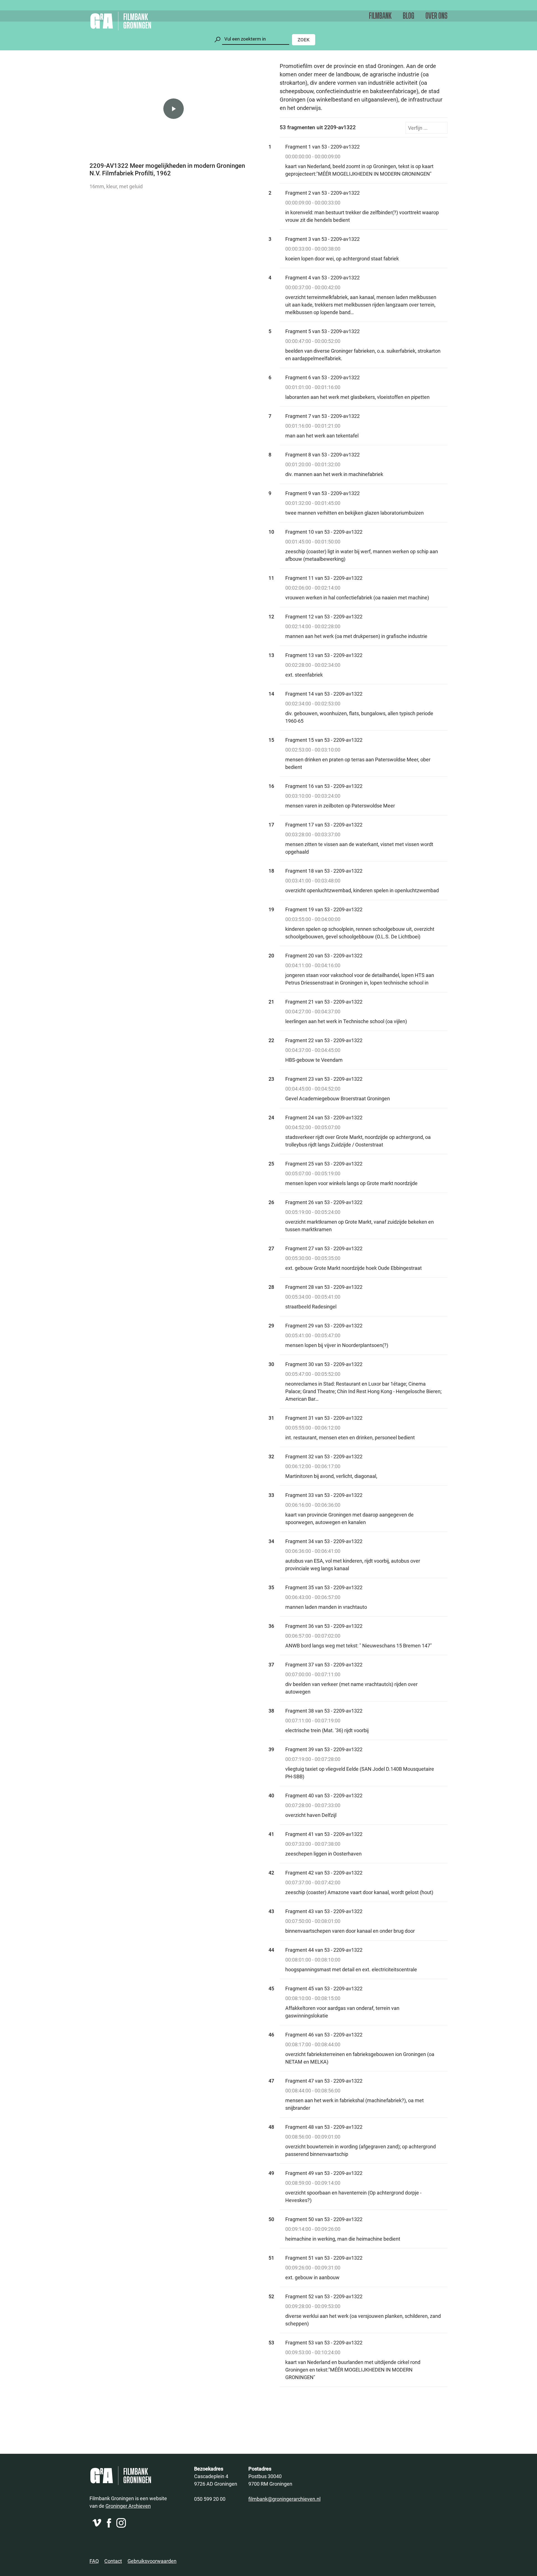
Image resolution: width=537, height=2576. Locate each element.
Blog (408, 16)
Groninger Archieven (128, 2506)
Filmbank (380, 16)
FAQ (94, 2561)
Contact (113, 2561)
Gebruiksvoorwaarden (152, 2561)
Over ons (436, 16)
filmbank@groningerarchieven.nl (284, 2499)
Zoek (304, 40)
